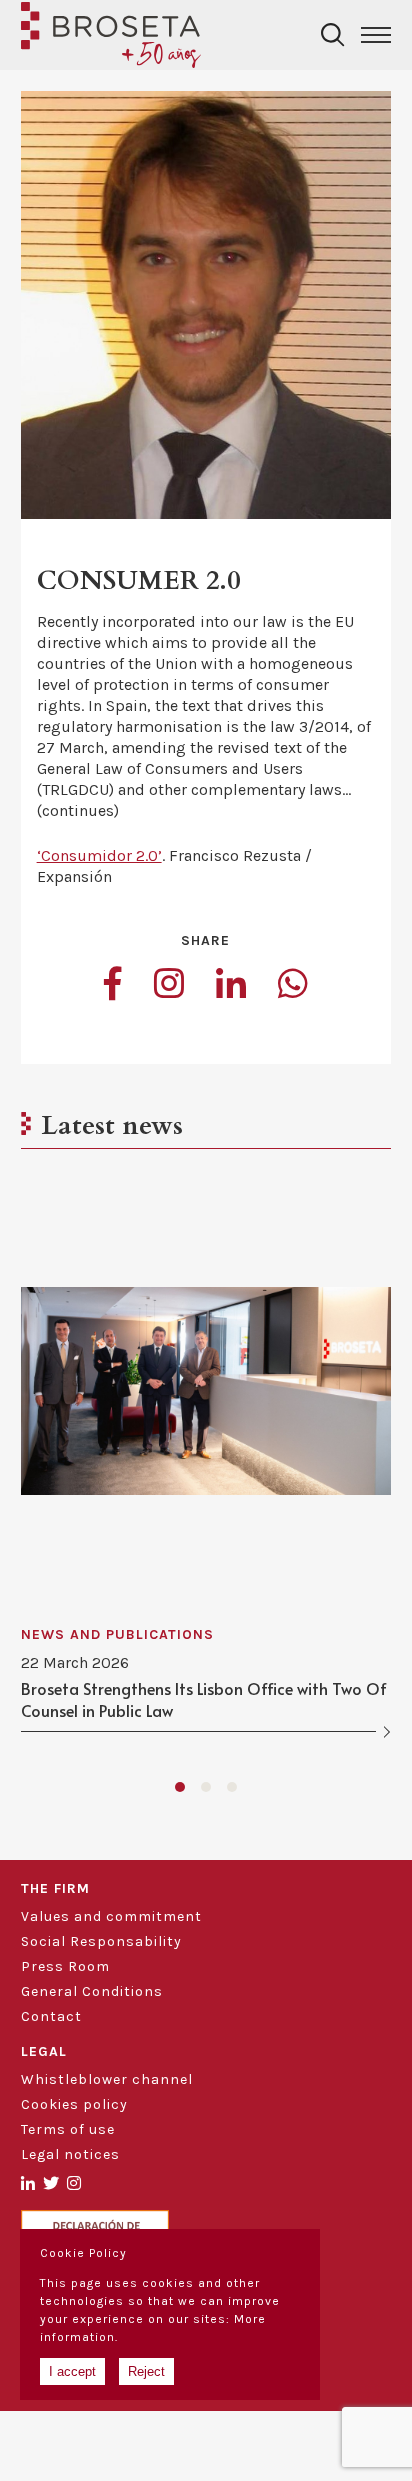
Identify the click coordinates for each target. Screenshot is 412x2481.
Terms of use (68, 2129)
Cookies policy (74, 2104)
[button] (180, 1787)
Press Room (65, 1966)
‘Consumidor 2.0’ (99, 855)
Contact (51, 2016)
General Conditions (92, 1991)
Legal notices (70, 2154)
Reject (146, 2371)
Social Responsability (101, 1941)
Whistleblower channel (107, 2079)
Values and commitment (111, 1916)
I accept (72, 2371)
